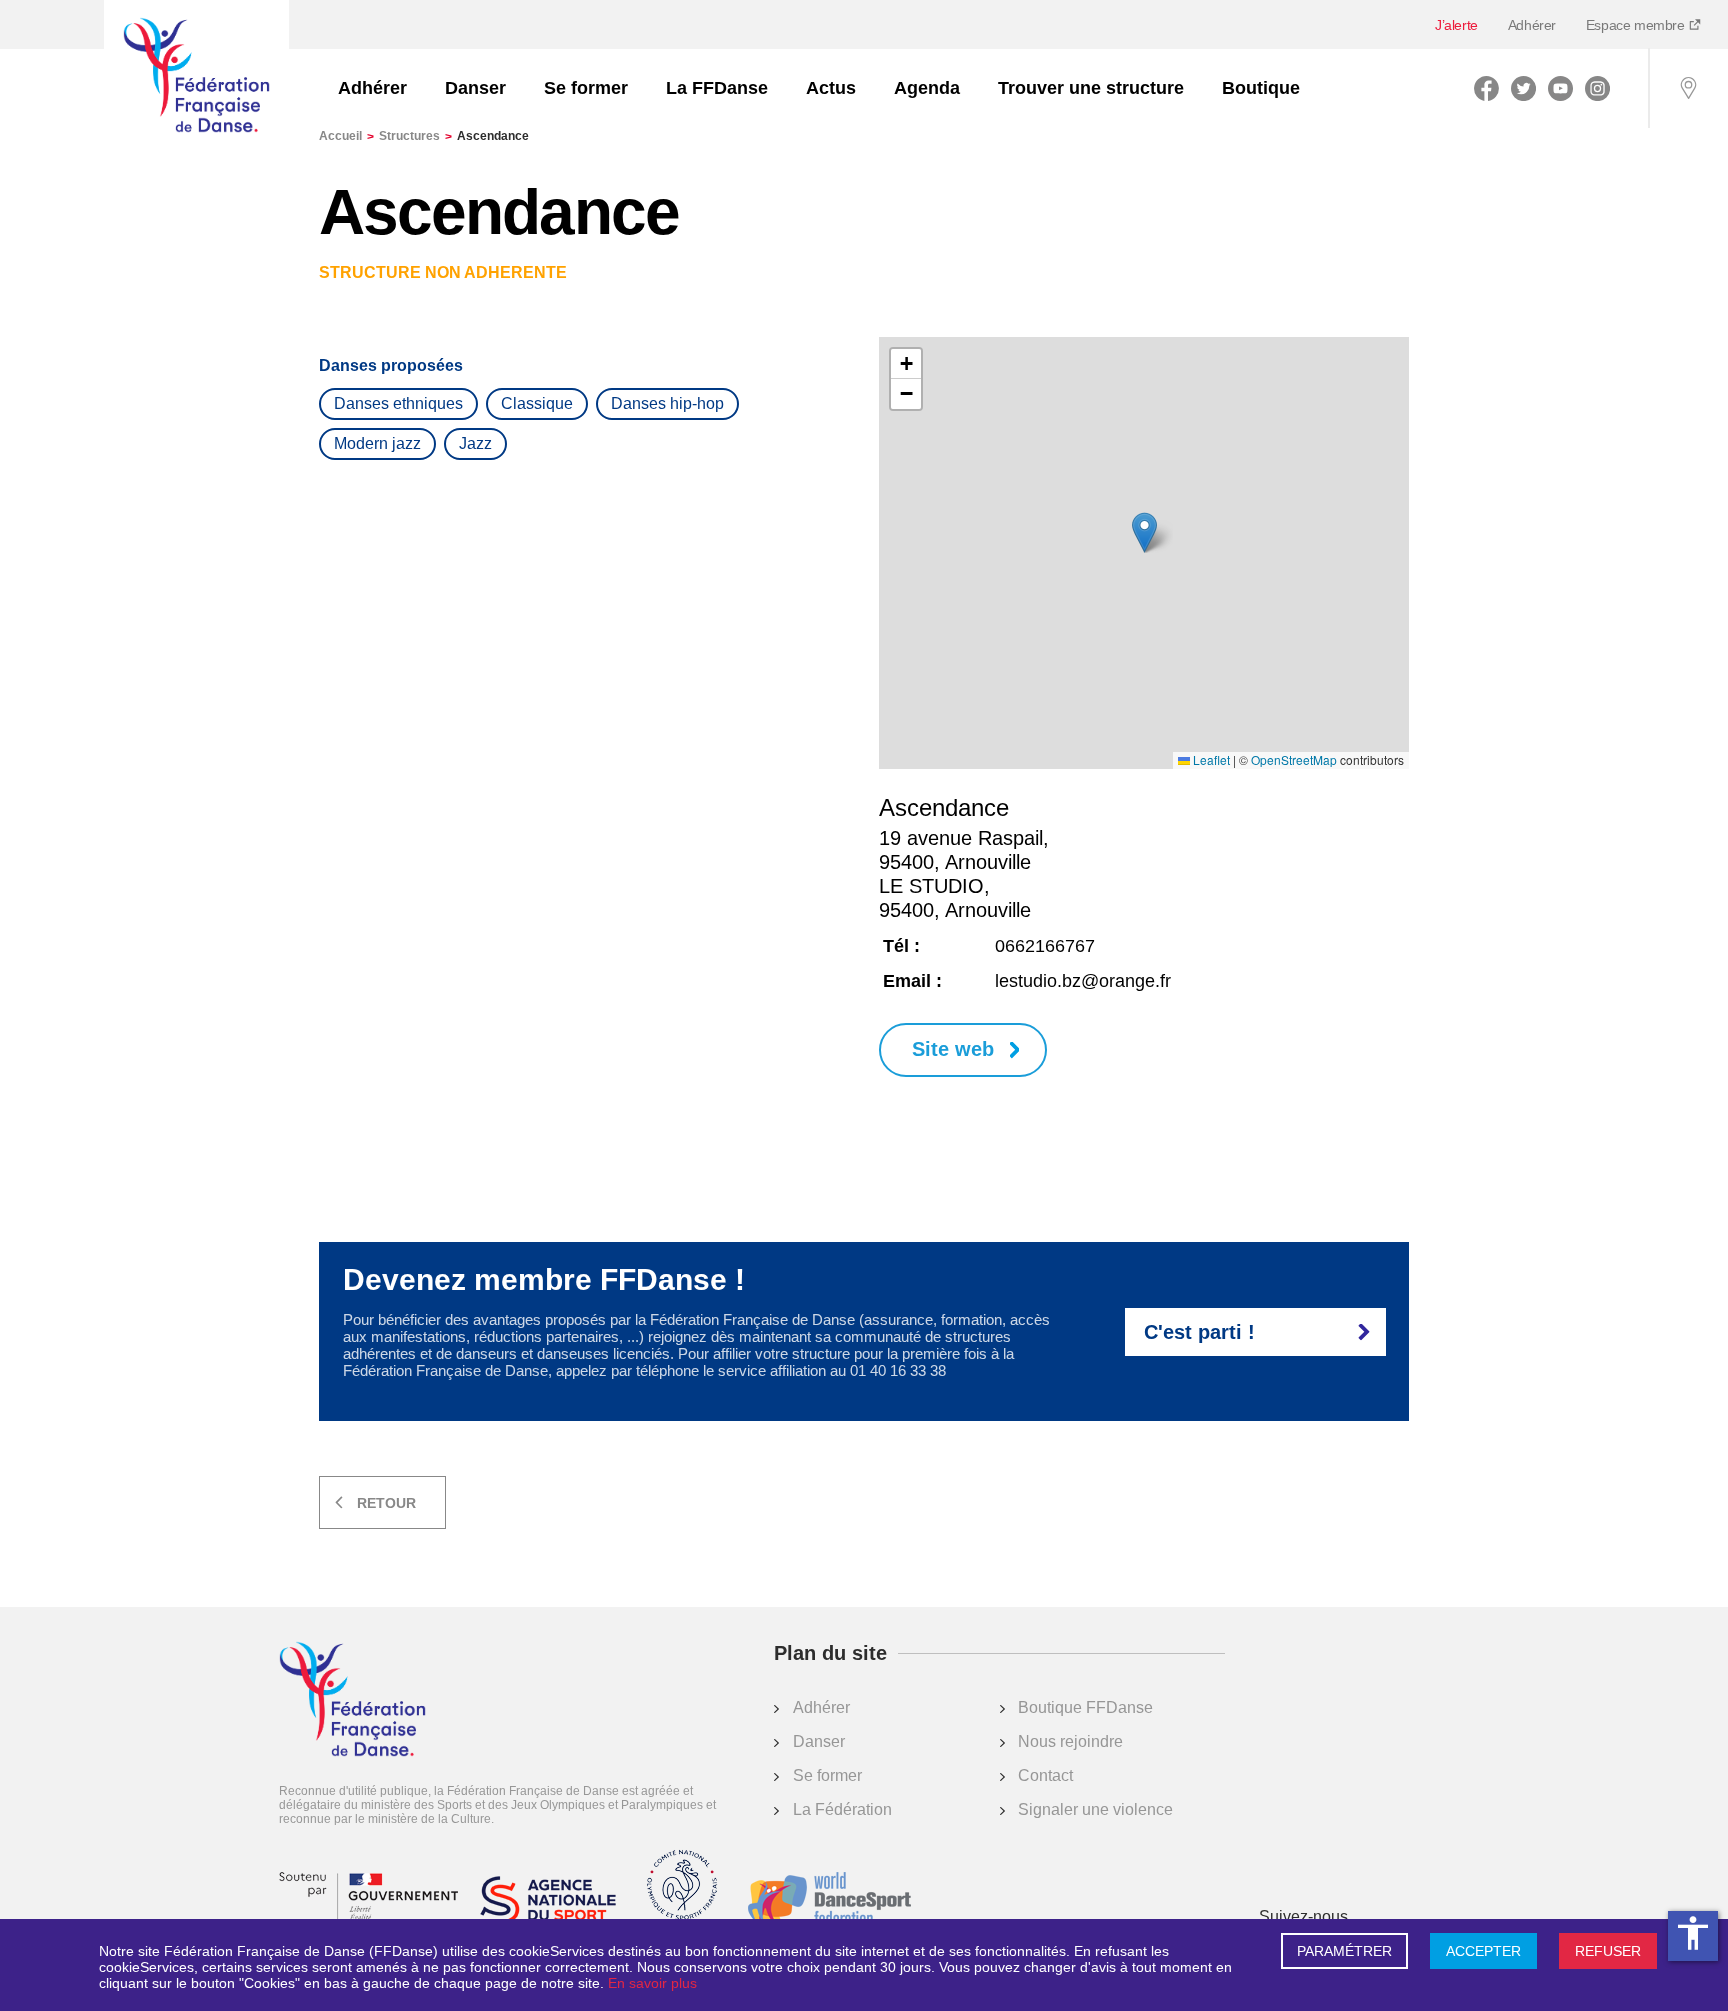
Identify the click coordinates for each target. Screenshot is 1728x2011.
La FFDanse (717, 88)
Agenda (927, 88)
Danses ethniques (398, 403)
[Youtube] (1560, 88)
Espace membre (1637, 25)
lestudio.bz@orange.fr (1083, 981)
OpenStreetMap (1294, 760)
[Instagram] (1597, 88)
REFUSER (1608, 1951)
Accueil (346, 136)
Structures (415, 136)
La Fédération (842, 1809)
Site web (953, 1049)
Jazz (475, 443)
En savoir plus (652, 1983)
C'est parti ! (1199, 1332)
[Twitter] (1523, 88)
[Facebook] (1486, 88)
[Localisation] (1688, 88)
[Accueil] (196, 77)
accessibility (1693, 1933)
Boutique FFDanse (1085, 1707)
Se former (586, 88)
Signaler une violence (1095, 1809)
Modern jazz (377, 443)
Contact (1045, 1775)
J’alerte (1456, 25)
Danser (475, 88)
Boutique (1261, 88)
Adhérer (1532, 25)
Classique (537, 403)
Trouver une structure (1091, 88)
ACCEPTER (1483, 1951)
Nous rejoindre (1070, 1741)
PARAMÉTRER (1344, 1951)
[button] (1144, 532)
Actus (831, 88)
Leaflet (1210, 760)
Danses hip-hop (667, 403)
